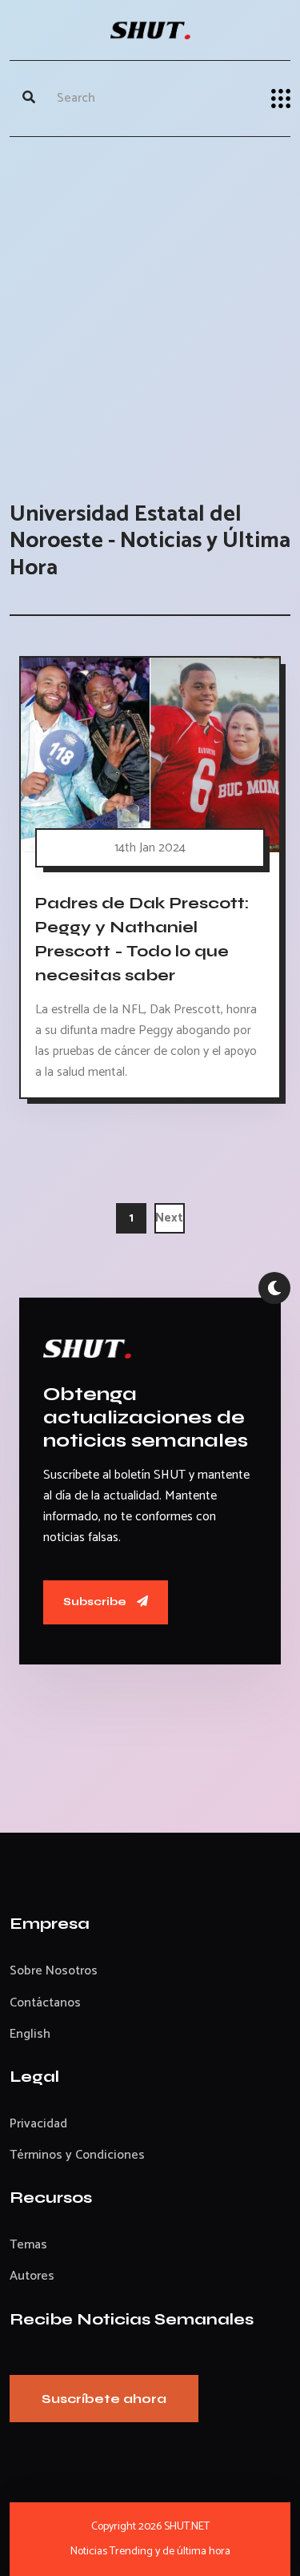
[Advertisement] (150, 303)
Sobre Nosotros (54, 1971)
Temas (28, 2245)
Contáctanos (45, 2003)
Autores (32, 2276)
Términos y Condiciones (77, 2155)
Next (169, 1218)
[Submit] (29, 99)
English (30, 2034)
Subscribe (96, 1602)
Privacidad (38, 2124)
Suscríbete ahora (104, 2399)
